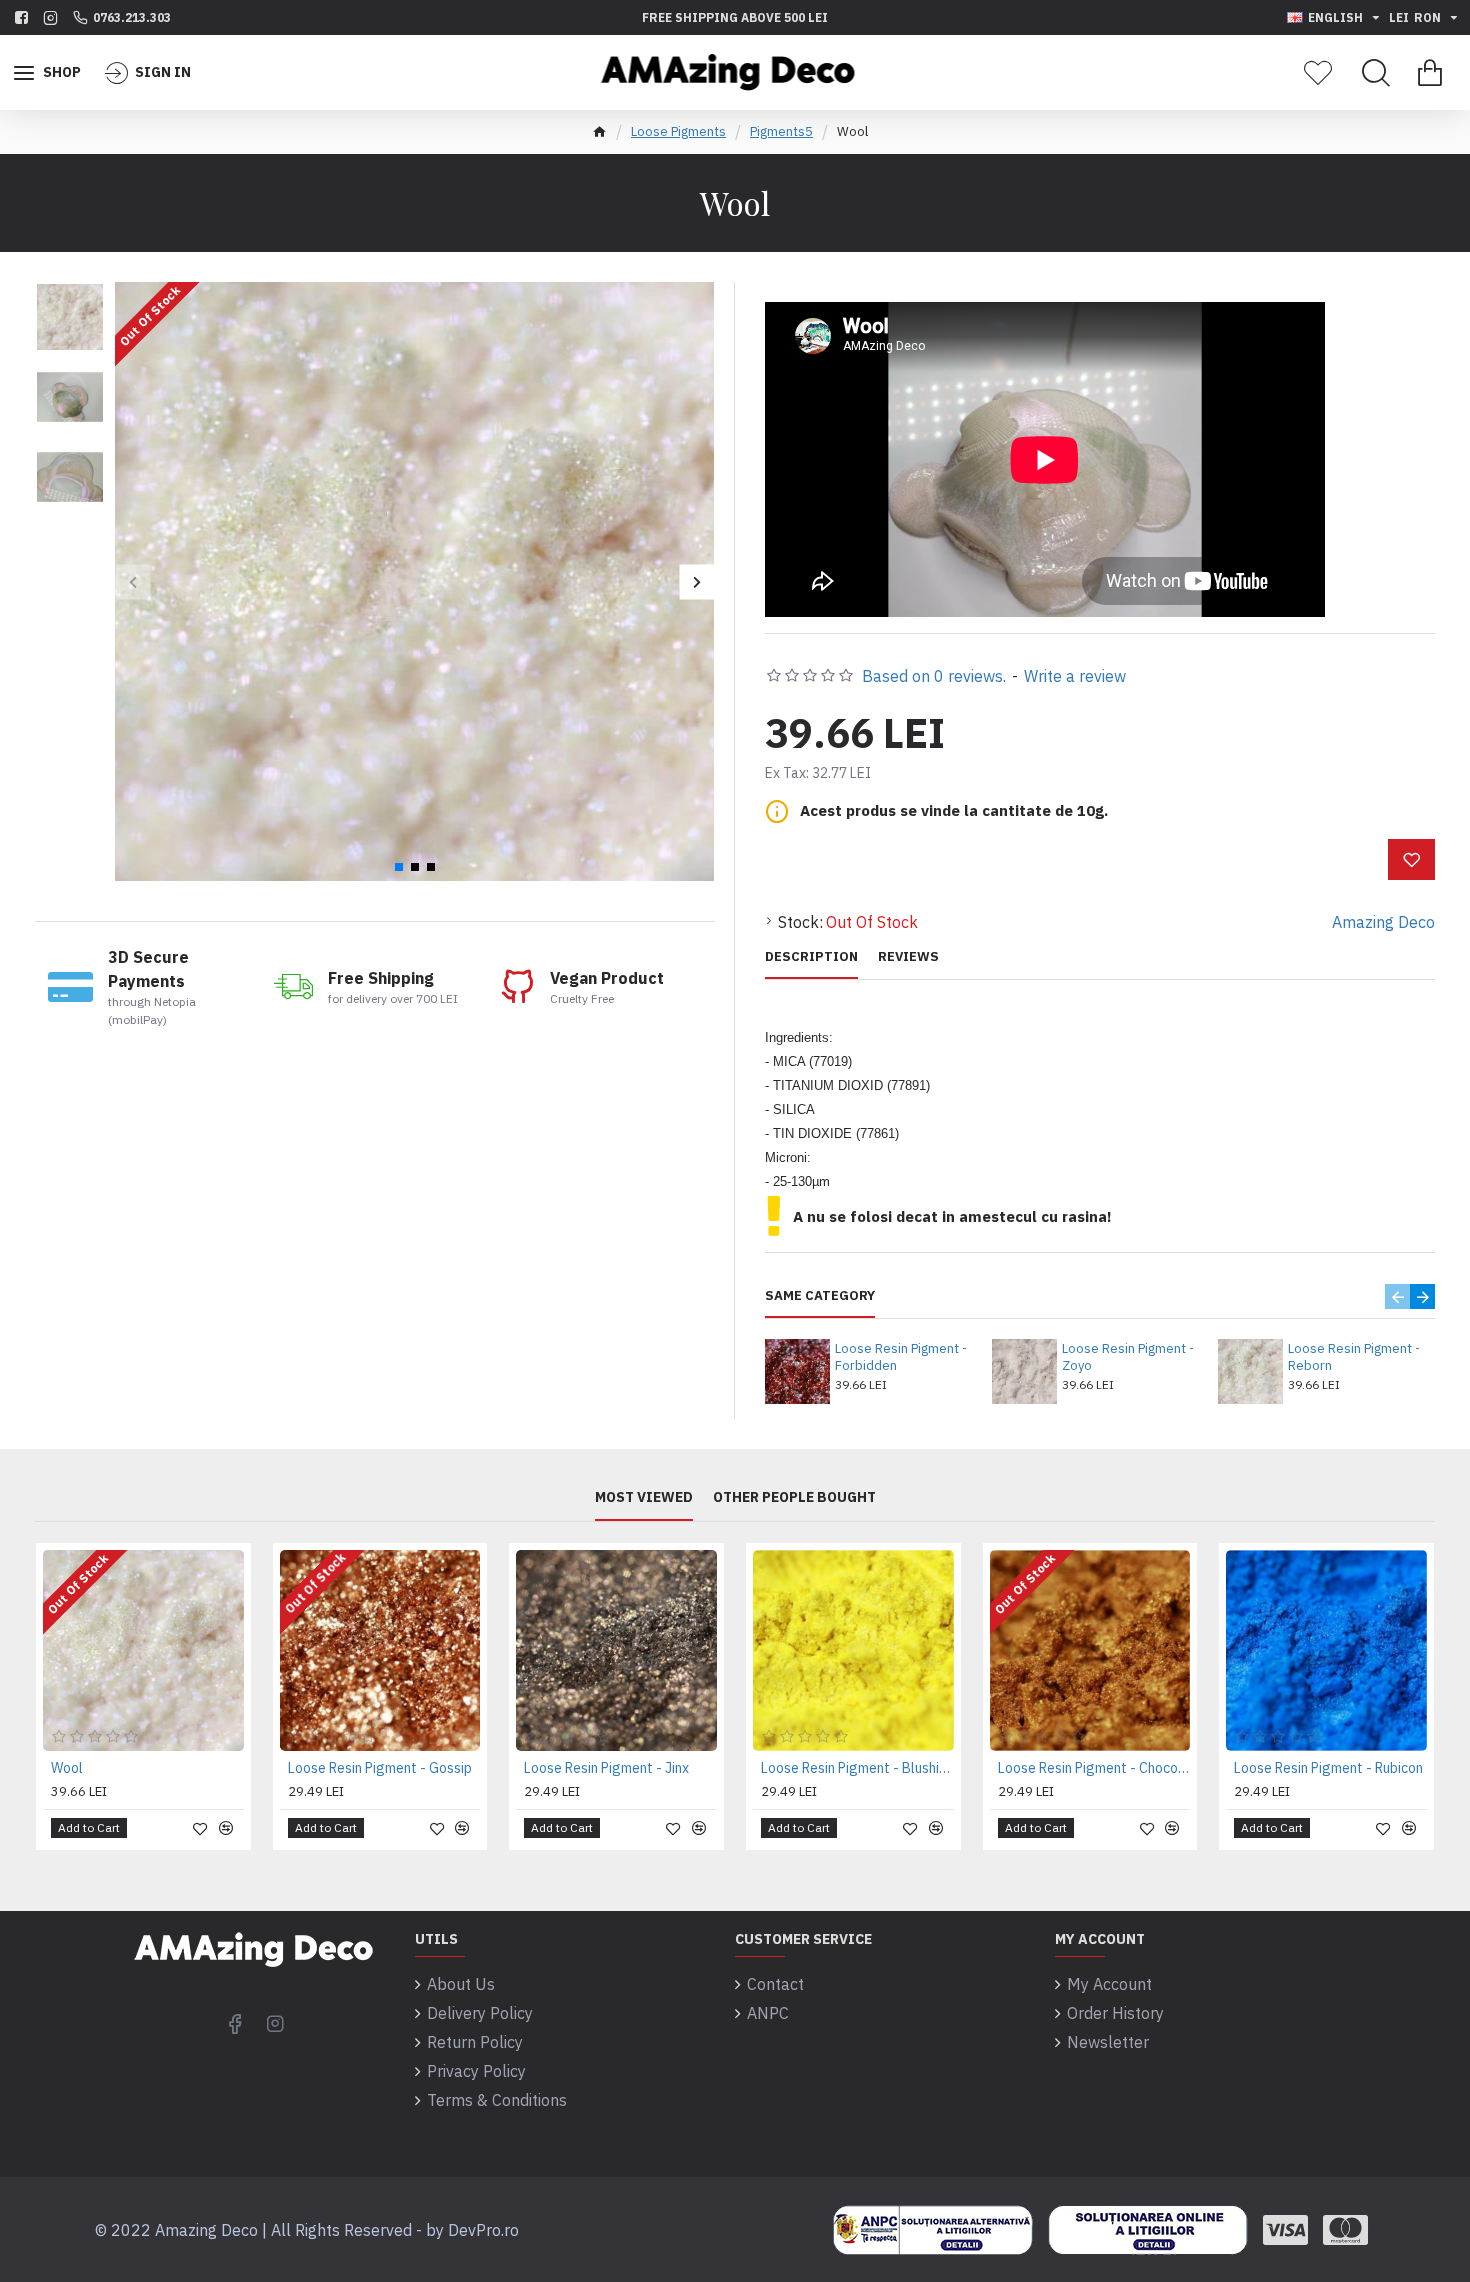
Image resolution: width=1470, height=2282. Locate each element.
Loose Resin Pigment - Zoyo (1128, 1357)
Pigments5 (781, 131)
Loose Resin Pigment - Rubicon (1328, 1768)
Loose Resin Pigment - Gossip (380, 1768)
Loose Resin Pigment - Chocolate (1094, 1768)
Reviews (908, 957)
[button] (132, 581)
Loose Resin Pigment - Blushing (857, 1768)
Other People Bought (794, 1497)
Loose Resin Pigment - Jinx (606, 1768)
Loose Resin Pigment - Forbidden (901, 1357)
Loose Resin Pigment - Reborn (1354, 1357)
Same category (820, 1296)
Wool (67, 1768)
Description (811, 957)
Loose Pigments (678, 131)
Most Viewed (644, 1497)
